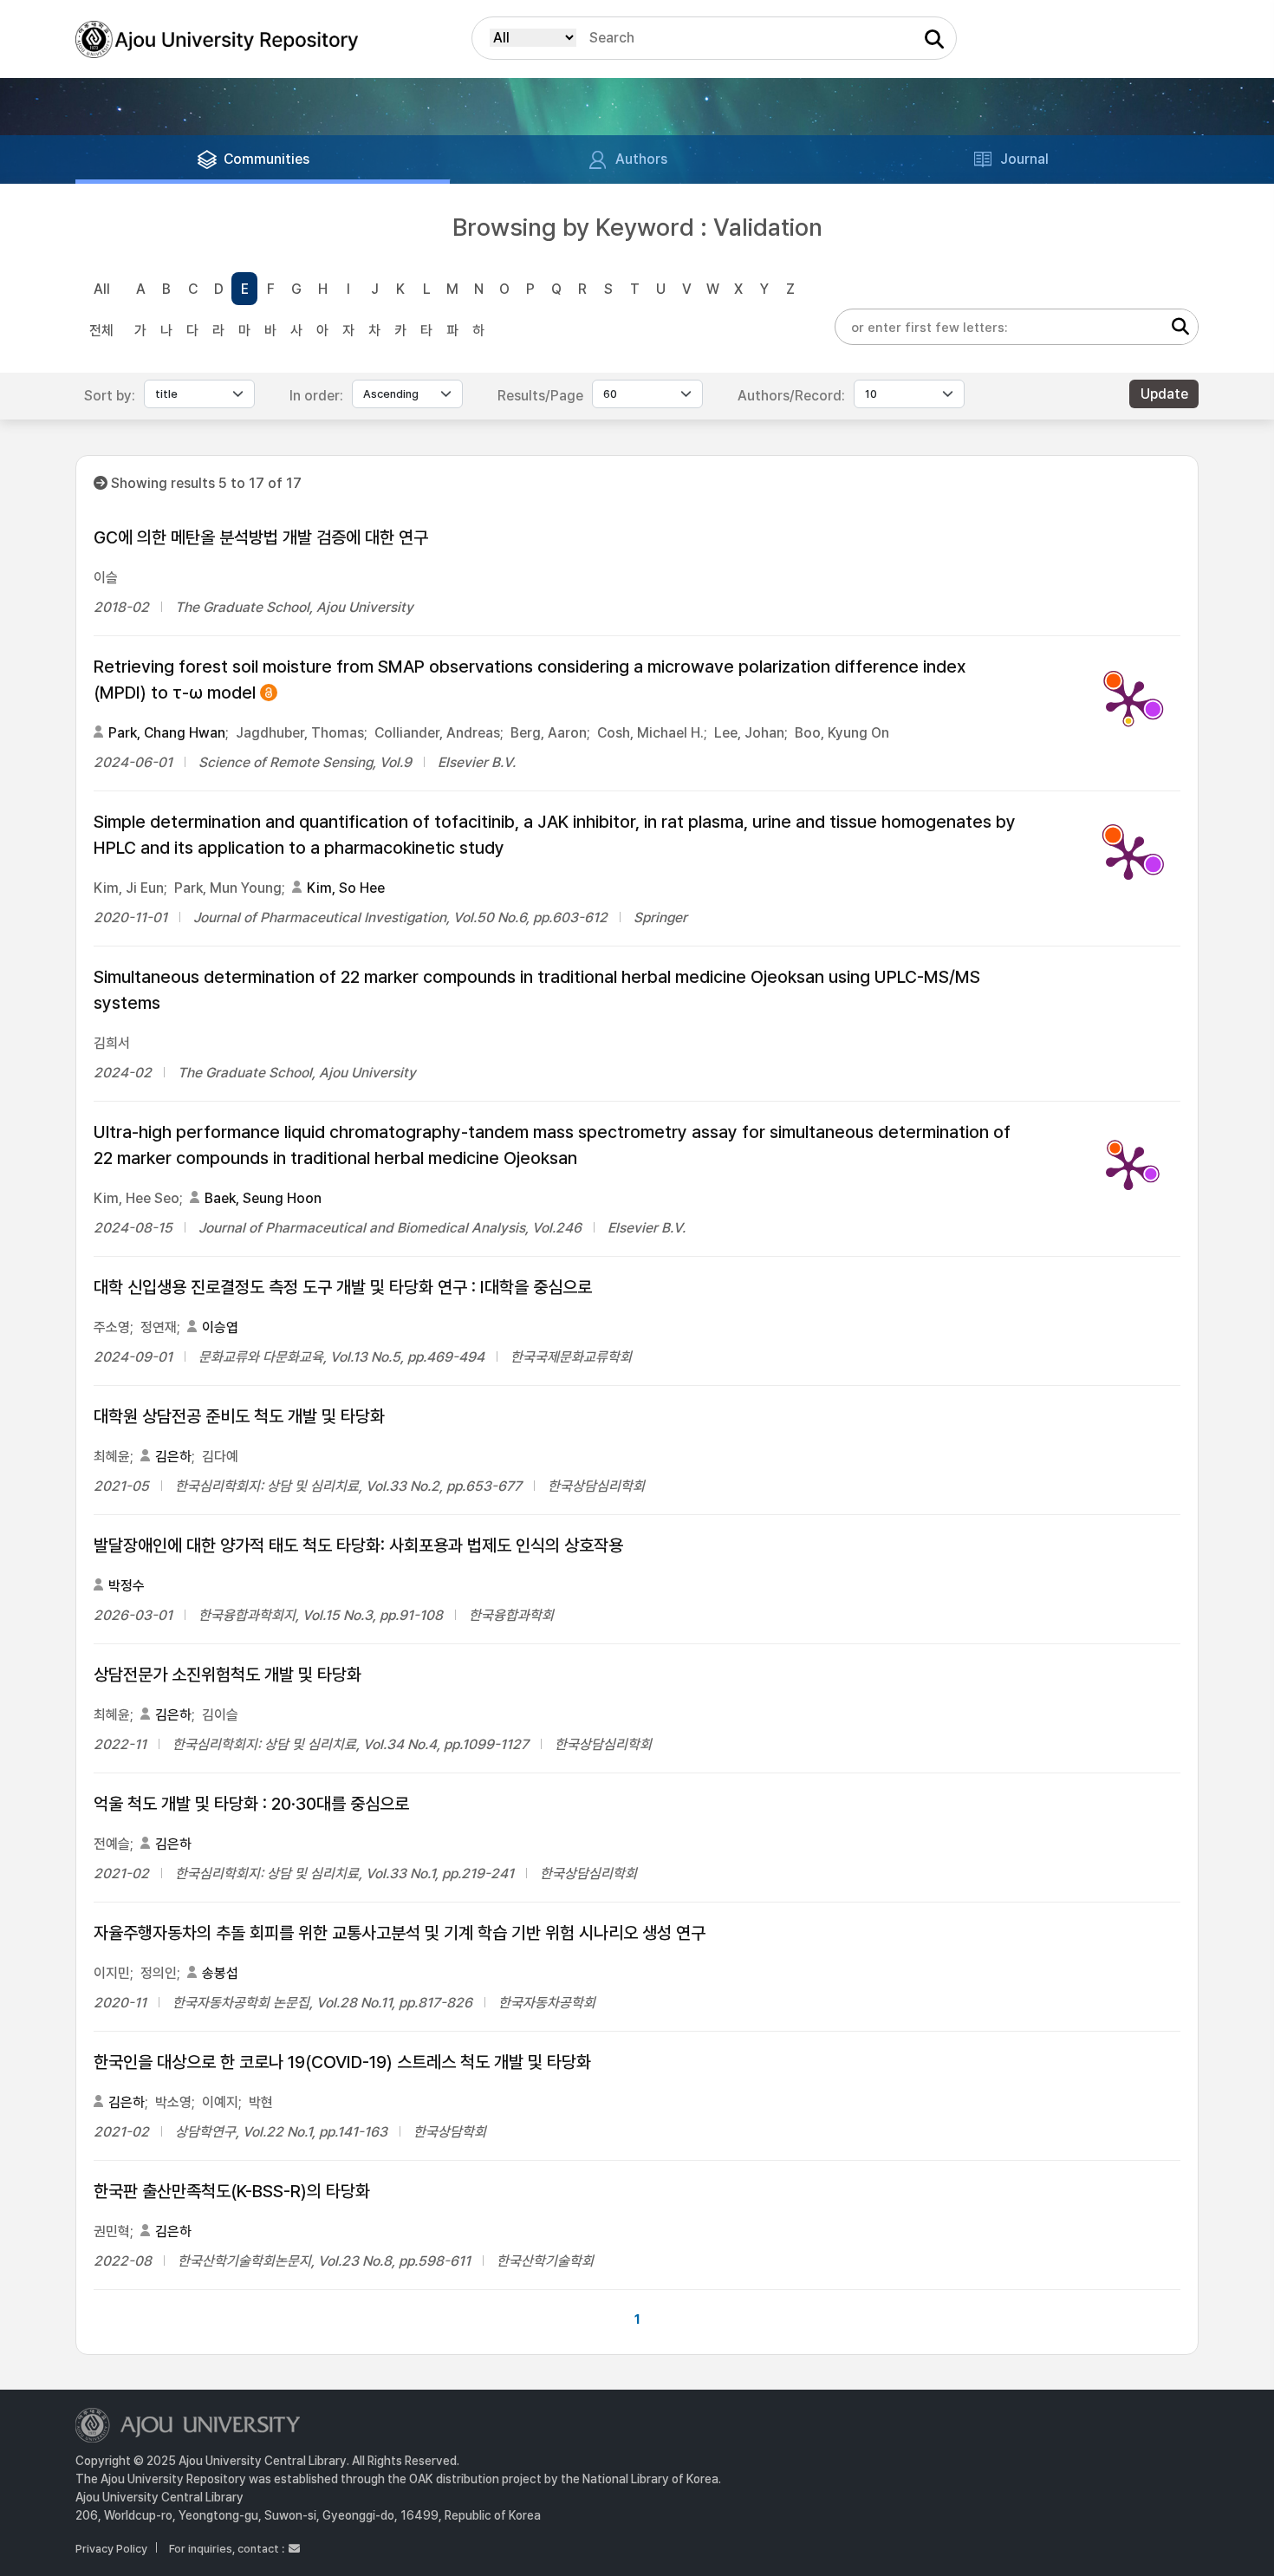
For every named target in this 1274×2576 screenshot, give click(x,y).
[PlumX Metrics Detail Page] (1128, 701)
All (102, 289)
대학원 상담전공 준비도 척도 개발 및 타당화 (239, 1416)
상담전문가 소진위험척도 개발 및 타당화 (227, 1675)
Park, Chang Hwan (167, 733)
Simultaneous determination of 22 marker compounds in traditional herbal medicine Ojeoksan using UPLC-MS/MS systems (537, 990)
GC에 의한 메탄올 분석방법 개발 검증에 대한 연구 (261, 537)
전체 (101, 331)
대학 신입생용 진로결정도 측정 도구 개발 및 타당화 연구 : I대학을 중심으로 (343, 1287)
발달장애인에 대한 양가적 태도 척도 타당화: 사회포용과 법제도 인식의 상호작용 (358, 1545)
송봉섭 (220, 1973)
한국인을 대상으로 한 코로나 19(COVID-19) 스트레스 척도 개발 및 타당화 (342, 2062)
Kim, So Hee (346, 888)
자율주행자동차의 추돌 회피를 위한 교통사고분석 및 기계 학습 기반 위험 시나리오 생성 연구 (400, 1933)
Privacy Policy (111, 2549)
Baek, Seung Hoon (263, 1198)
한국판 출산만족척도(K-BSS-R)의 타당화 (232, 2191)
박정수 (127, 1586)
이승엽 (220, 1327)
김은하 (173, 1457)
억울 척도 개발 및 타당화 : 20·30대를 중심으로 (251, 1804)
